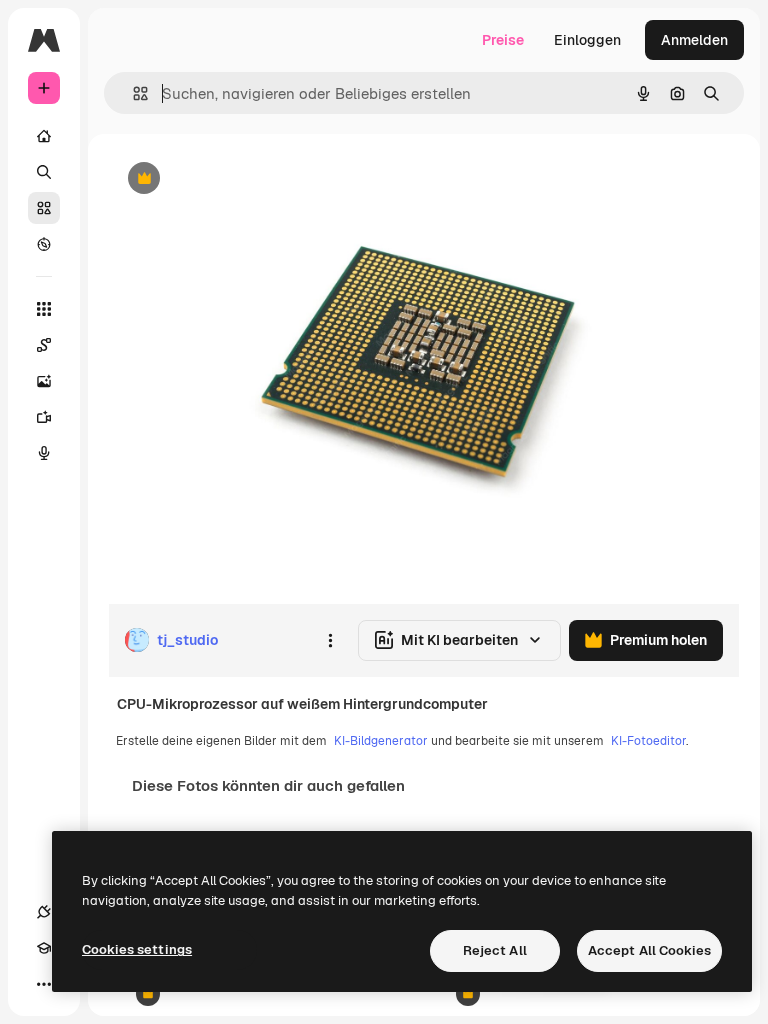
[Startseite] (44, 136)
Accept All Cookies (649, 950)
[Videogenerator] (44, 417)
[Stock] (44, 208)
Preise (503, 40)
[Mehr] (44, 984)
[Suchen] (44, 172)
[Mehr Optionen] (330, 640)
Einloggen (587, 40)
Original (236, 179)
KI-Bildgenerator (381, 741)
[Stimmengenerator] (44, 453)
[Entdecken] (44, 244)
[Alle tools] (44, 309)
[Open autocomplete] (132, 93)
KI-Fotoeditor (648, 741)
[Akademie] (44, 948)
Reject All (495, 950)
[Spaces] (44, 345)
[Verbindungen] (44, 912)
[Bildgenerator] (44, 381)
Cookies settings (137, 949)
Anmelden (694, 40)
